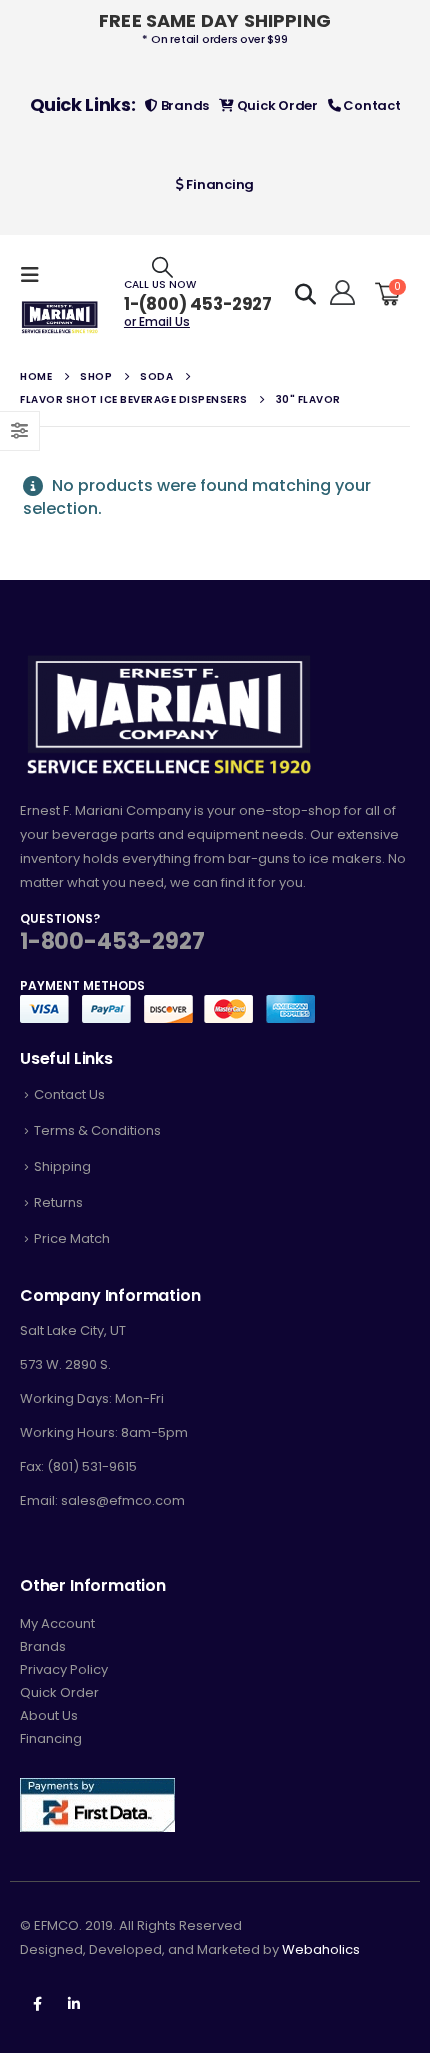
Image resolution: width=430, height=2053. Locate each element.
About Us (49, 1715)
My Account (57, 1623)
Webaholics (321, 1949)
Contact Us (69, 1094)
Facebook (37, 2004)
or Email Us (157, 321)
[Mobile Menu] (36, 275)
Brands (183, 105)
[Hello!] (339, 293)
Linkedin (74, 2004)
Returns (58, 1202)
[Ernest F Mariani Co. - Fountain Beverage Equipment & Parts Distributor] (60, 317)
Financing (219, 184)
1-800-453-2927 (112, 941)
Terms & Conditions (97, 1130)
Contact (371, 105)
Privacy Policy (64, 1669)
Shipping (62, 1166)
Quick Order (276, 105)
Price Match (72, 1238)
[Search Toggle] (162, 266)
